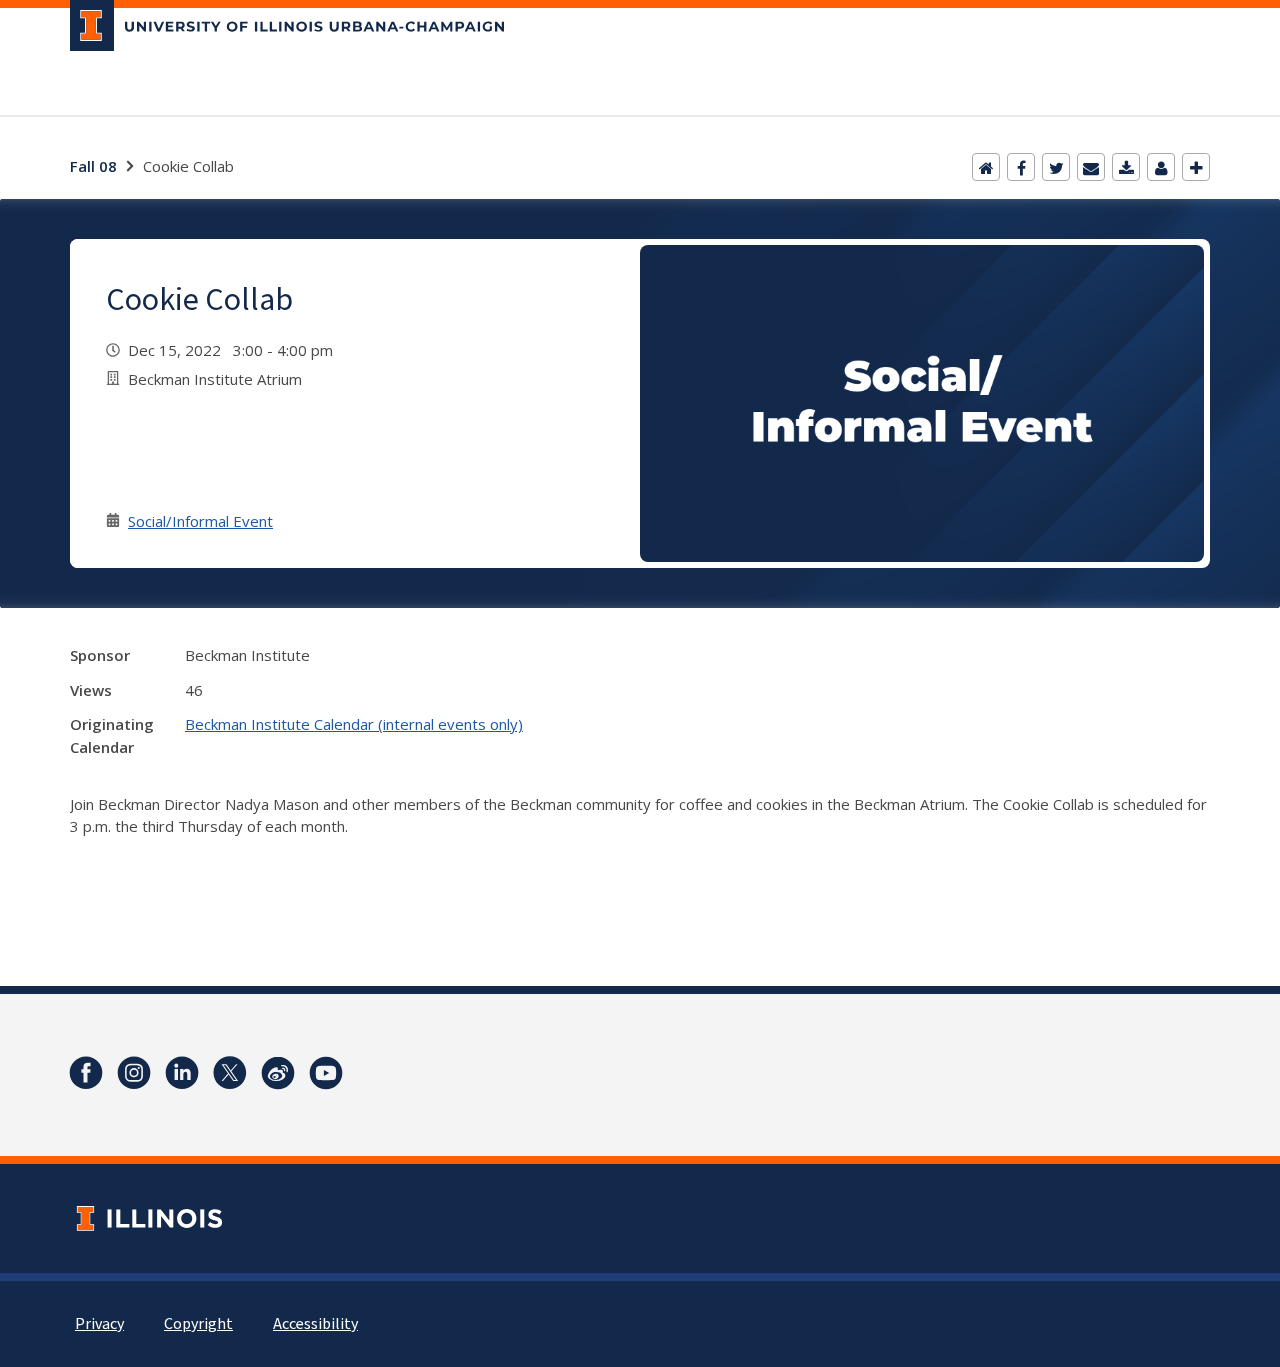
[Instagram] (134, 1073)
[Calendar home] (986, 167)
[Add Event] (1196, 167)
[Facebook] (1021, 167)
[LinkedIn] (182, 1073)
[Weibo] (278, 1073)
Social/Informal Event (200, 521)
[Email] (1091, 167)
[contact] (1161, 167)
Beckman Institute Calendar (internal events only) (354, 724)
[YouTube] (326, 1073)
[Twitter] (1056, 167)
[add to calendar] (1126, 167)
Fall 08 (93, 166)
